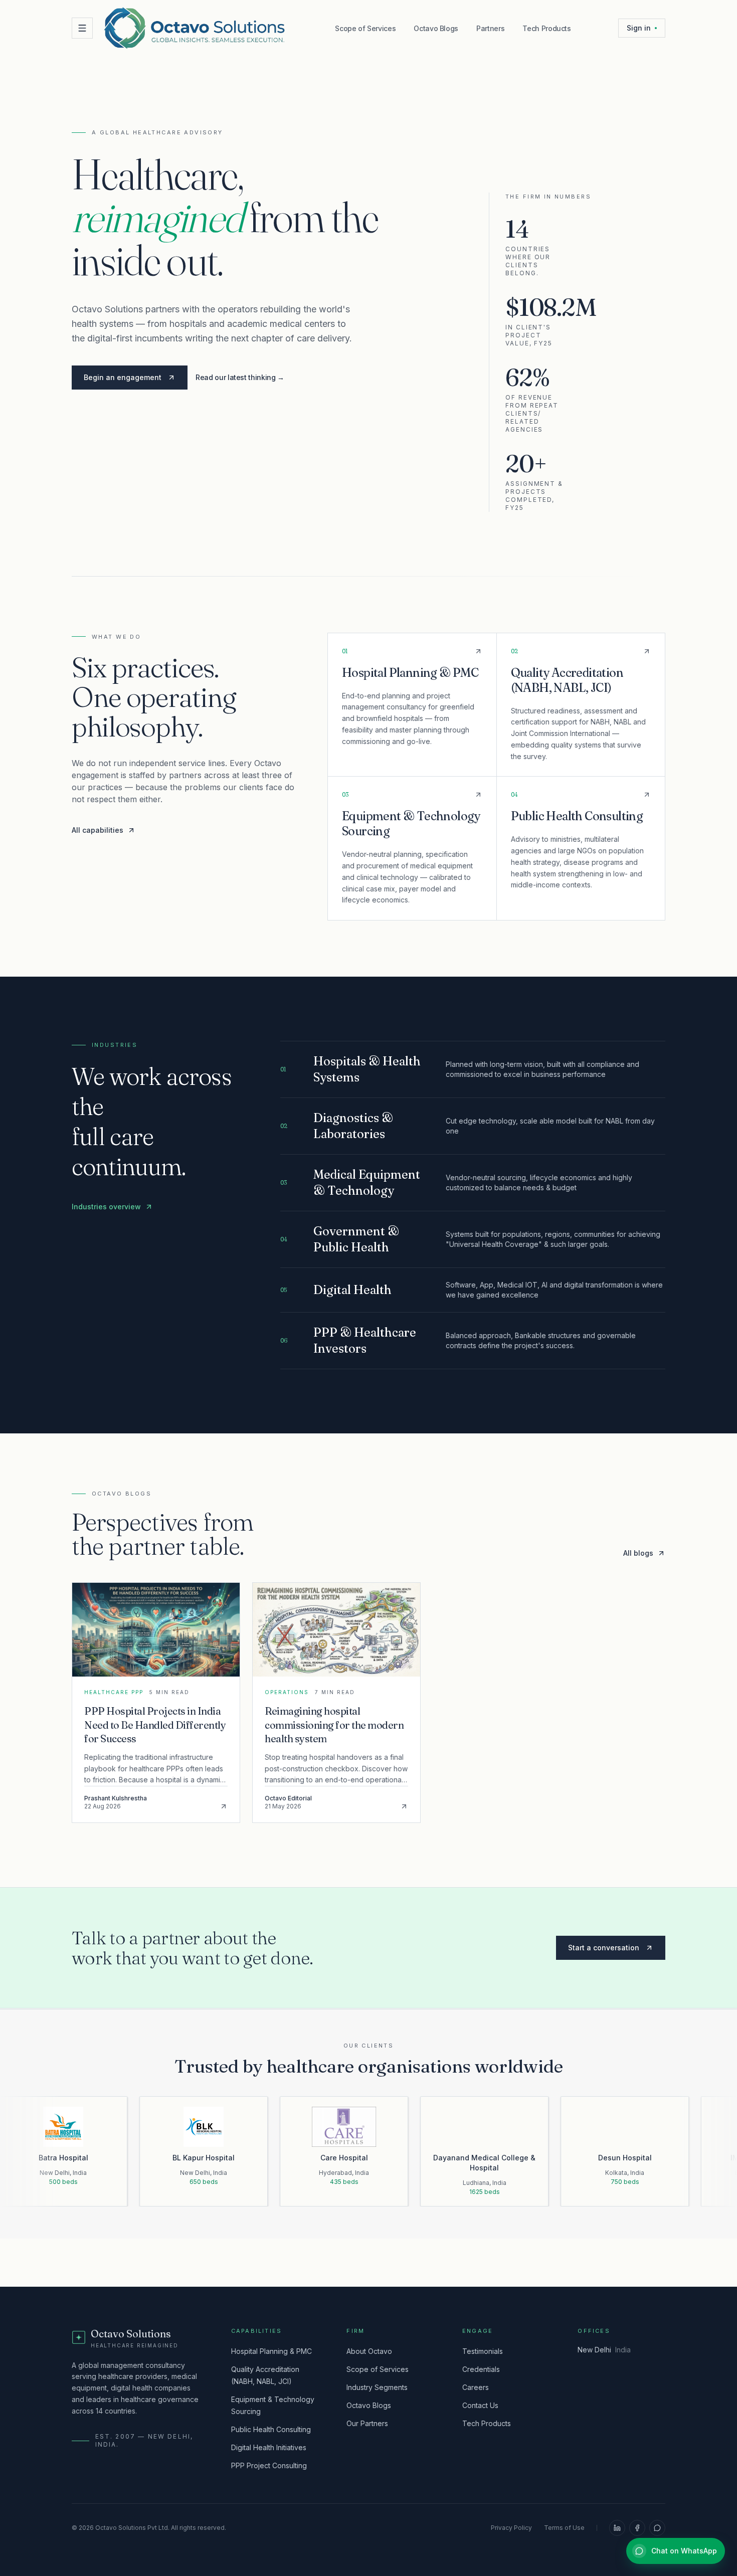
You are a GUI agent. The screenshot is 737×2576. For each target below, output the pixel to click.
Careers (476, 2387)
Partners (490, 28)
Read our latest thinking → (240, 377)
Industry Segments (377, 2387)
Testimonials (483, 2351)
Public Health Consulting (271, 2429)
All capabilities (98, 830)
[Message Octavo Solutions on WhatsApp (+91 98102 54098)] (657, 2528)
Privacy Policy (511, 2528)
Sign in (639, 28)
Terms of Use (564, 2528)
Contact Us (480, 2405)
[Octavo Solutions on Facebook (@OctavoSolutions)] (637, 2528)
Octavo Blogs (436, 28)
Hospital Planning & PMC (271, 2351)
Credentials (481, 2369)
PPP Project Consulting (269, 2465)
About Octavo (369, 2351)
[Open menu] (82, 28)
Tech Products (546, 28)
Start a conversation (604, 1948)
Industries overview (106, 1207)
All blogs (638, 1553)
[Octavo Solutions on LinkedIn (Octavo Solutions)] (617, 2528)
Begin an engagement (123, 377)
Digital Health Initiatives (269, 2447)
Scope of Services (365, 28)
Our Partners (367, 2423)
